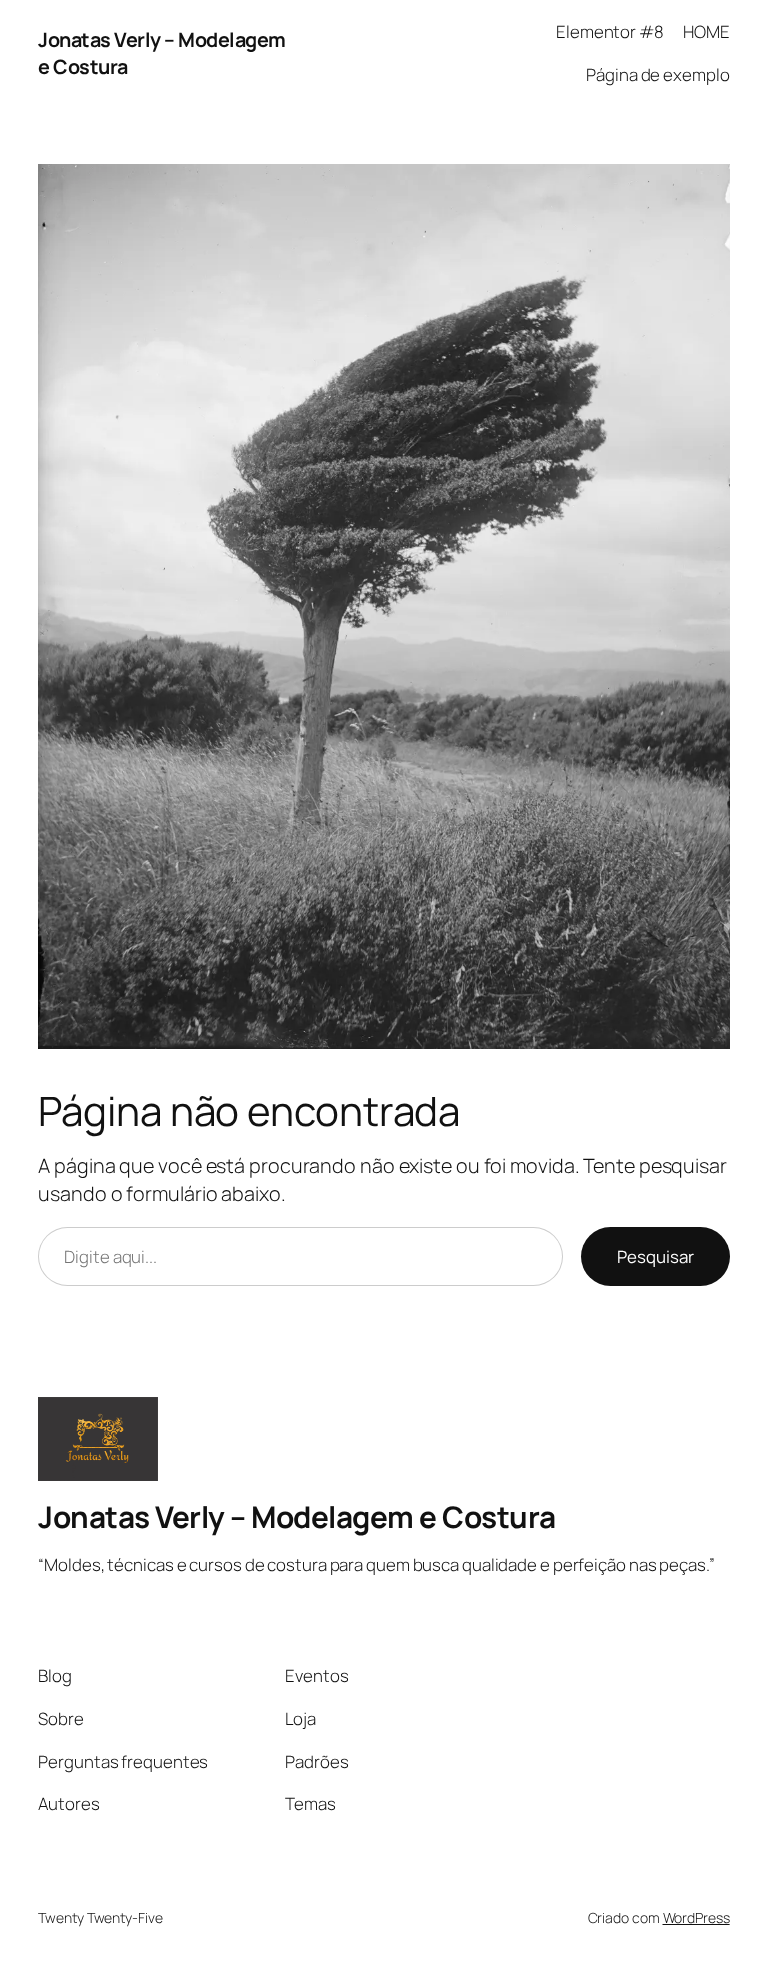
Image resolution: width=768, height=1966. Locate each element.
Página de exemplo (657, 74)
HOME (706, 31)
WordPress (696, 1917)
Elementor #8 (610, 31)
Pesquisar (655, 1256)
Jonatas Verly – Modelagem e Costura (297, 1516)
